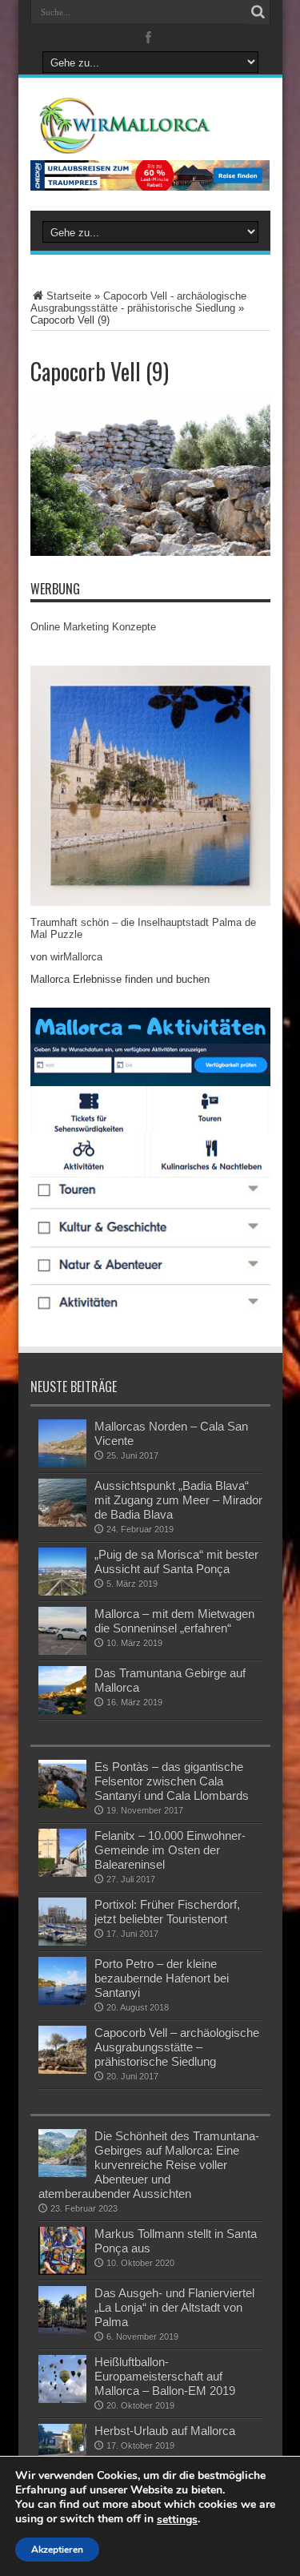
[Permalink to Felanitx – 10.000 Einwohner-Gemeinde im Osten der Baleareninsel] (62, 1853)
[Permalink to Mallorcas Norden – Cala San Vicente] (62, 1443)
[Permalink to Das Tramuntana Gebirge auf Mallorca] (62, 1690)
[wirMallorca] (150, 126)
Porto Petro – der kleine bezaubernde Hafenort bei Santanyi (162, 1978)
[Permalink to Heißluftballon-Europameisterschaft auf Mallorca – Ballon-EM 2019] (62, 2379)
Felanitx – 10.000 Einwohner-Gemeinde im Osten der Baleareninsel (170, 1850)
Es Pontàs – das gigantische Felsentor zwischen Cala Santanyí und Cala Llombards (172, 1781)
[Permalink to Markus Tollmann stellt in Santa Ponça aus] (62, 2251)
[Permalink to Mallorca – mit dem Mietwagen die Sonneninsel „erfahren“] (62, 1631)
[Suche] (258, 12)
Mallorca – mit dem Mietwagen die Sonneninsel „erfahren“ (174, 1621)
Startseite (69, 296)
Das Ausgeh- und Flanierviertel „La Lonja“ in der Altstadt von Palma (174, 2307)
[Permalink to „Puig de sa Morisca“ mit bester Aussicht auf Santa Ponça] (62, 1572)
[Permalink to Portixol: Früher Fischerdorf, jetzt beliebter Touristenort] (62, 1922)
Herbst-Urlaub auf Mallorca (165, 2431)
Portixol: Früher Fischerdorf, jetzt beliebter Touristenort (167, 1912)
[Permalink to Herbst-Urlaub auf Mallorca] (62, 2448)
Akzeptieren (57, 2550)
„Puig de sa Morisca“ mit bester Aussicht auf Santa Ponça (176, 1562)
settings (177, 2520)
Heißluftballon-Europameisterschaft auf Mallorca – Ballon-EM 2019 (165, 2376)
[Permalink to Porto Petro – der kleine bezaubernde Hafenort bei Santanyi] (62, 1981)
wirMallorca (76, 957)
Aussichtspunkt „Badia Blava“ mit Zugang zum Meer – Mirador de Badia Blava (178, 1500)
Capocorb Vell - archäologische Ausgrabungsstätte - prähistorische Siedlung (138, 302)
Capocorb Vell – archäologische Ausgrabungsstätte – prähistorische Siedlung (177, 2047)
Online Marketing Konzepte (93, 627)
